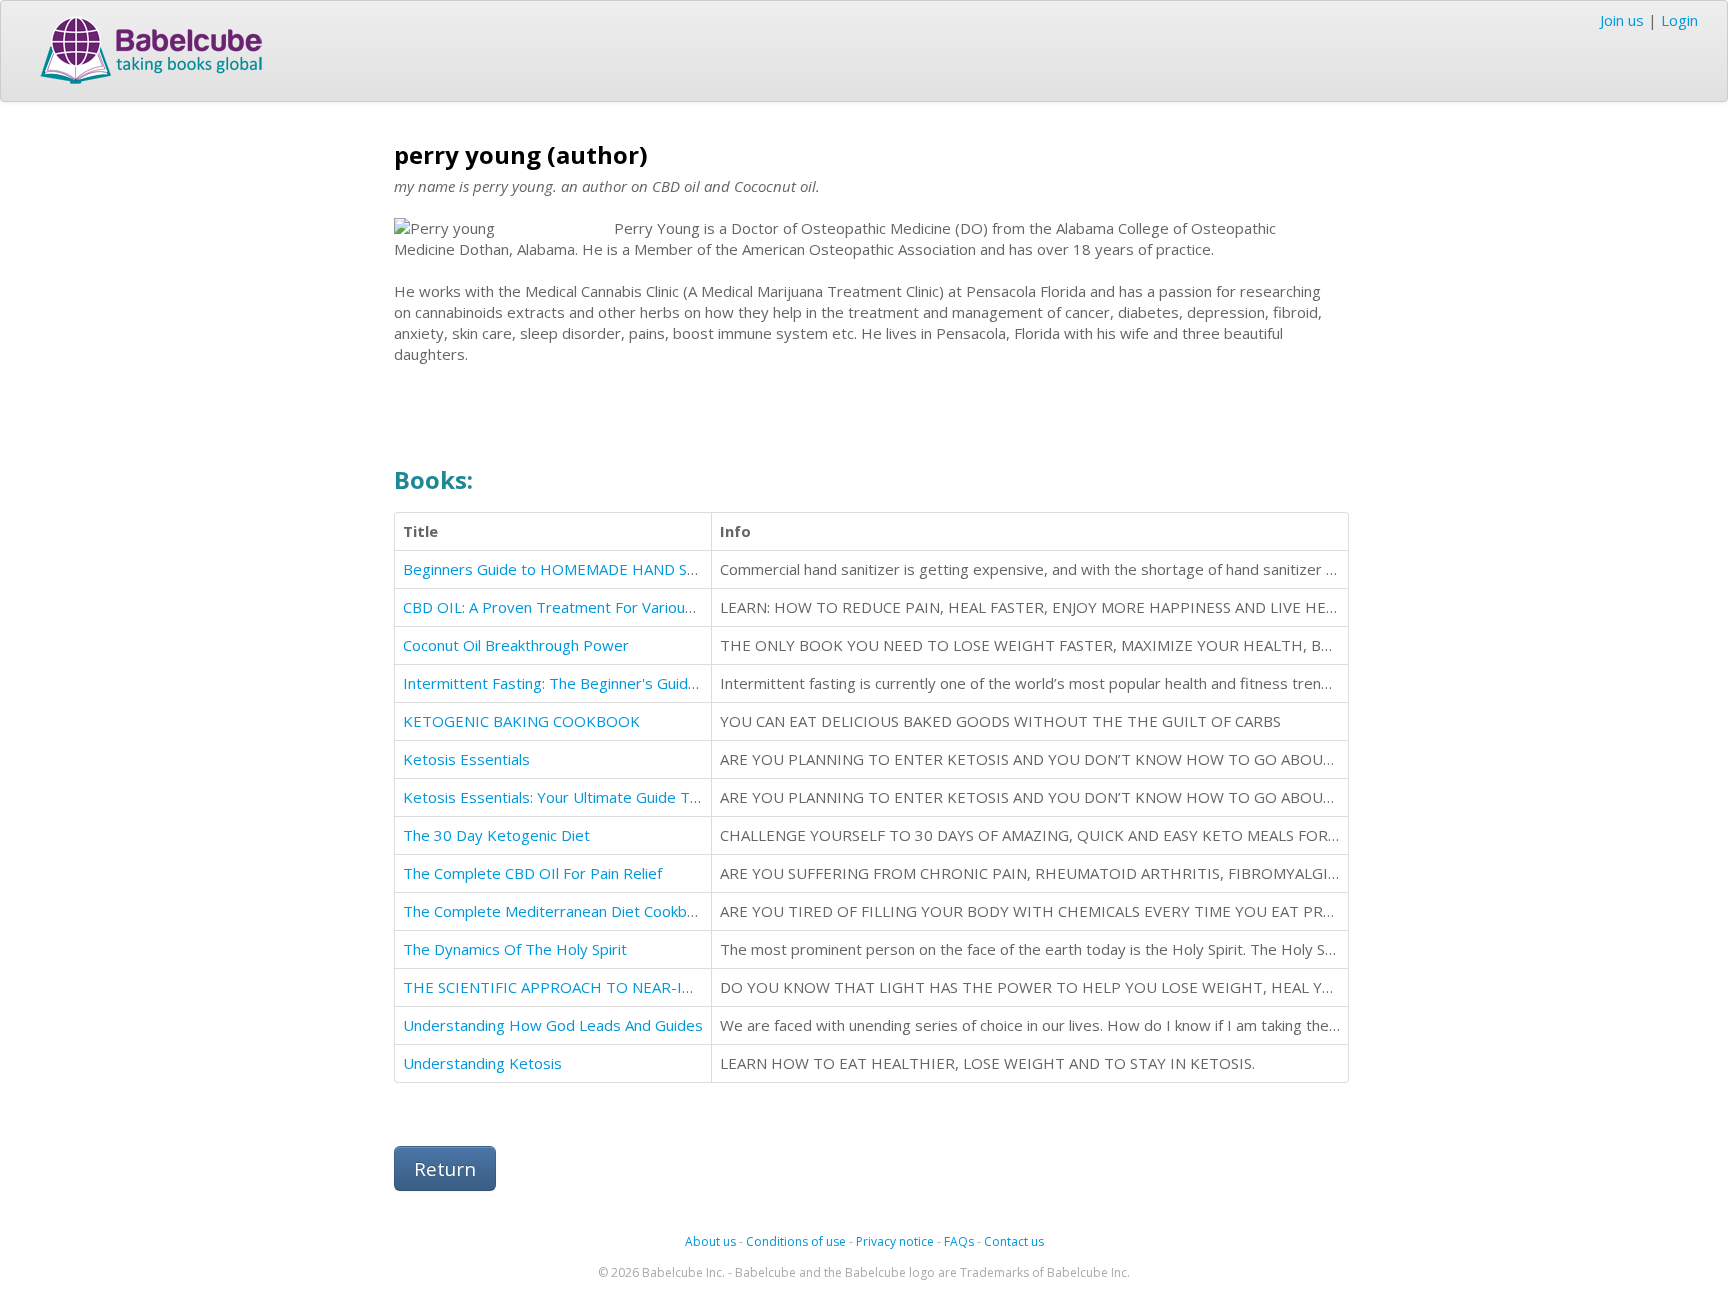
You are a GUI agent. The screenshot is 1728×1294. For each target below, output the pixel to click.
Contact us (1014, 1241)
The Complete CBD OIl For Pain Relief (532, 873)
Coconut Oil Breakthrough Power (516, 645)
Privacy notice (895, 1241)
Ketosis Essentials (466, 759)
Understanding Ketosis (482, 1063)
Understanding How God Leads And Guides (553, 1025)
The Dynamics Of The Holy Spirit (515, 949)
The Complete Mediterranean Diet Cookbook (557, 911)
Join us (1622, 20)
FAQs (959, 1241)
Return (445, 1168)
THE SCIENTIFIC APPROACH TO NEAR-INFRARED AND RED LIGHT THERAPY (672, 987)
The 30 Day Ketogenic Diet (496, 835)
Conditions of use (796, 1241)
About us (710, 1241)
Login (1679, 20)
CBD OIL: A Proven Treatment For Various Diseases (582, 607)
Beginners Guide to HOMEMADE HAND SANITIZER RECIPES (611, 569)
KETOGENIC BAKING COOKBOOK (521, 721)
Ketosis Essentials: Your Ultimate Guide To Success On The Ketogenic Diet (661, 797)
